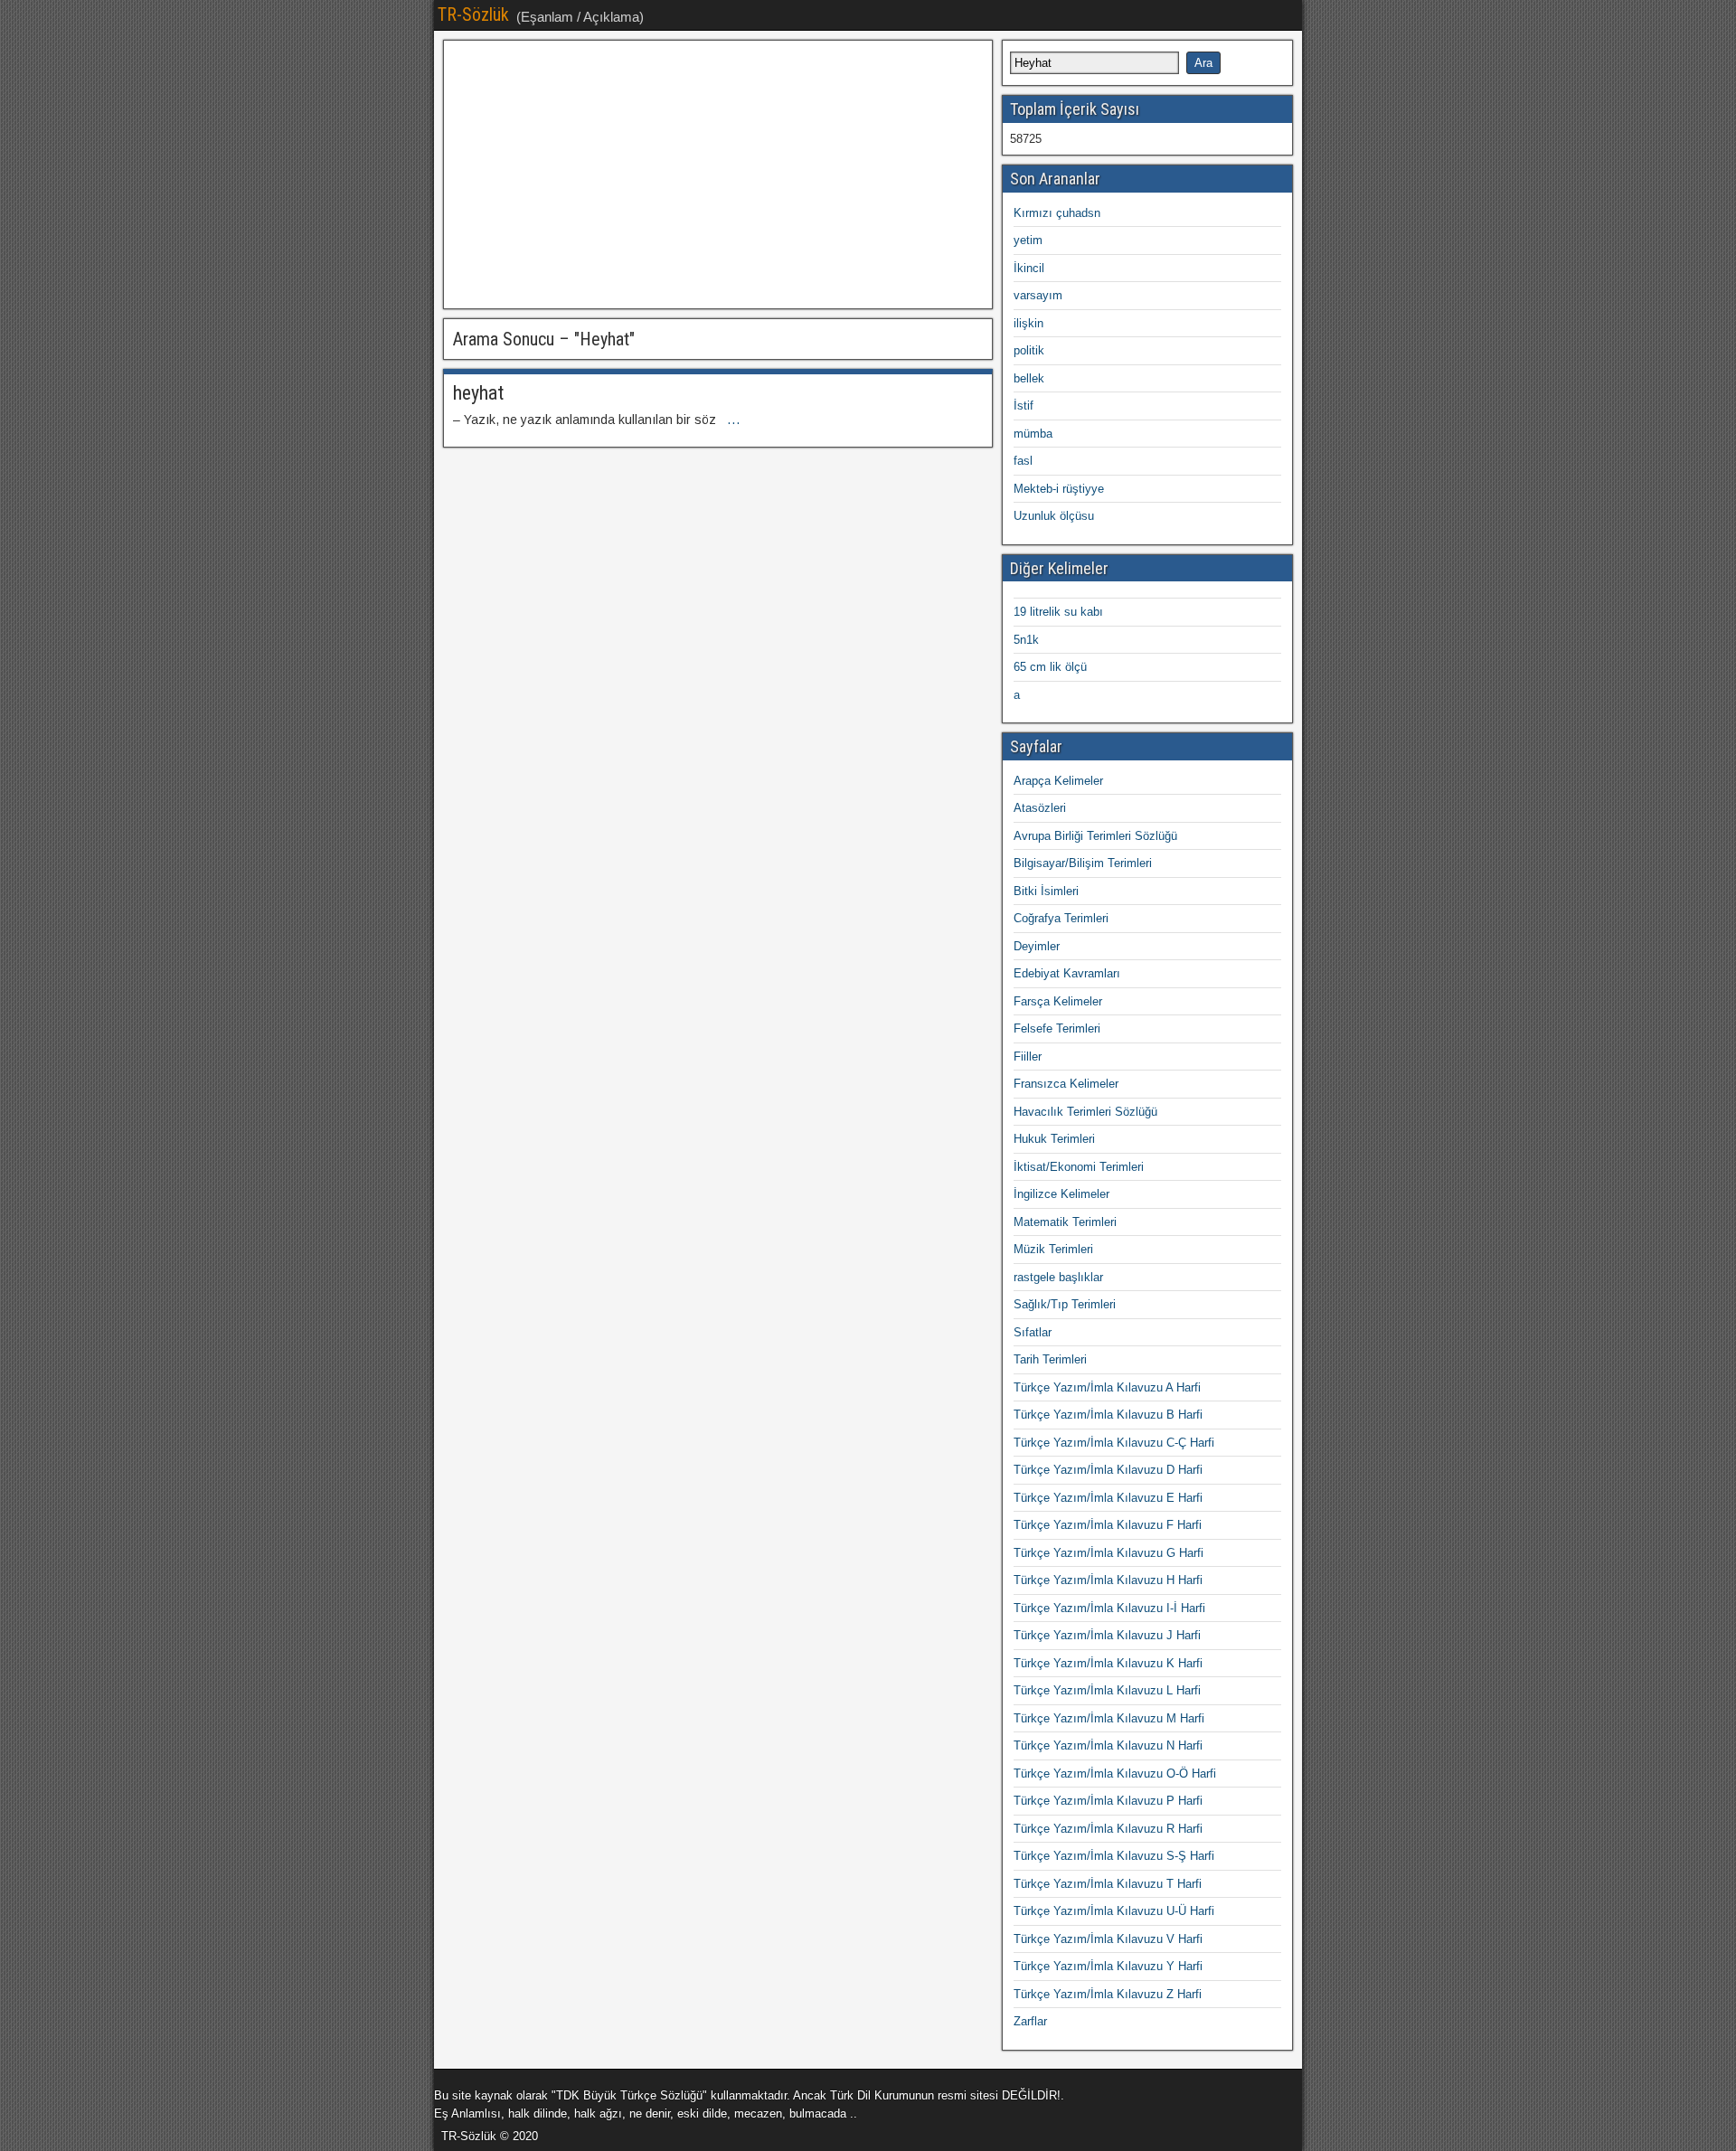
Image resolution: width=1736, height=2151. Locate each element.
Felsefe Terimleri (1057, 1028)
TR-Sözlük (473, 14)
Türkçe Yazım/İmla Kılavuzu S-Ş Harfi (1114, 1856)
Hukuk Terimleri (1054, 1139)
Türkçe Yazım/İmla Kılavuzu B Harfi (1108, 1415)
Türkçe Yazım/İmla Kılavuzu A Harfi (1107, 1387)
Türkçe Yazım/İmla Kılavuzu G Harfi (1109, 1553)
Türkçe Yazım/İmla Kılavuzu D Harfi (1108, 1470)
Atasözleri (1040, 808)
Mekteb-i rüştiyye (1059, 489)
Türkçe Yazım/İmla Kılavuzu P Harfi (1108, 1801)
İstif (1024, 406)
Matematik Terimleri (1065, 1222)
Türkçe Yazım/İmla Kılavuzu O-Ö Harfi (1115, 1774)
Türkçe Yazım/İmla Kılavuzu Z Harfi (1108, 1994)
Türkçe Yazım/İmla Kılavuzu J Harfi (1107, 1635)
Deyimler (1037, 946)
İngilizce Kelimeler (1061, 1194)
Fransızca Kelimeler (1066, 1084)
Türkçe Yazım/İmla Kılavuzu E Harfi (1108, 1498)
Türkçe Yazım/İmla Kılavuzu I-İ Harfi (1109, 1608)
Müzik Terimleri (1053, 1249)
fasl (1023, 461)
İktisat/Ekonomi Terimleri (1079, 1167)
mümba (1033, 434)
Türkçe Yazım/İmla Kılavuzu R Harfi (1108, 1829)
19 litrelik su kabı (1058, 612)
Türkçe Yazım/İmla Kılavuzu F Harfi (1108, 1525)
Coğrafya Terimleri (1061, 918)
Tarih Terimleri (1050, 1359)
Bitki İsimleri (1046, 891)
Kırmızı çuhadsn (1057, 213)
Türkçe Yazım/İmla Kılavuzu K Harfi (1108, 1663)
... (734, 420)
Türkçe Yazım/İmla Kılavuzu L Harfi (1107, 1690)
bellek (1029, 378)
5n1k (1026, 640)
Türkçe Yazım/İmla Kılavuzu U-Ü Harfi (1114, 1911)
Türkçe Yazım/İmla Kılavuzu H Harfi (1108, 1580)
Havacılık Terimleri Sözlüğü (1085, 1112)
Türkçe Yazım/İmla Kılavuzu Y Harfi (1108, 1966)
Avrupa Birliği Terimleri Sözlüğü (1095, 836)
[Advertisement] (718, 175)
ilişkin (1028, 323)
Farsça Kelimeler (1058, 1001)
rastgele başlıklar (1058, 1277)
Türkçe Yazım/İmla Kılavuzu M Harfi (1109, 1718)
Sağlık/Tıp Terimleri (1065, 1304)
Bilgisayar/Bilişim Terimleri (1083, 863)
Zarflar (1030, 2021)
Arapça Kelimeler (1058, 781)
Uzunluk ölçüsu (1054, 516)
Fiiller (1028, 1057)
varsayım (1038, 295)
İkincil (1029, 268)
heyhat (478, 393)
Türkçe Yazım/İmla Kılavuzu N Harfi (1108, 1745)
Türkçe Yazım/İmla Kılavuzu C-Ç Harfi (1114, 1443)
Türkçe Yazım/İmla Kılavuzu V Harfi (1108, 1939)
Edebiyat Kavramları (1067, 973)
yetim (1028, 240)
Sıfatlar (1033, 1332)
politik (1029, 350)
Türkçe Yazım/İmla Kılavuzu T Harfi (1108, 1884)
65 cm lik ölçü (1050, 667)
